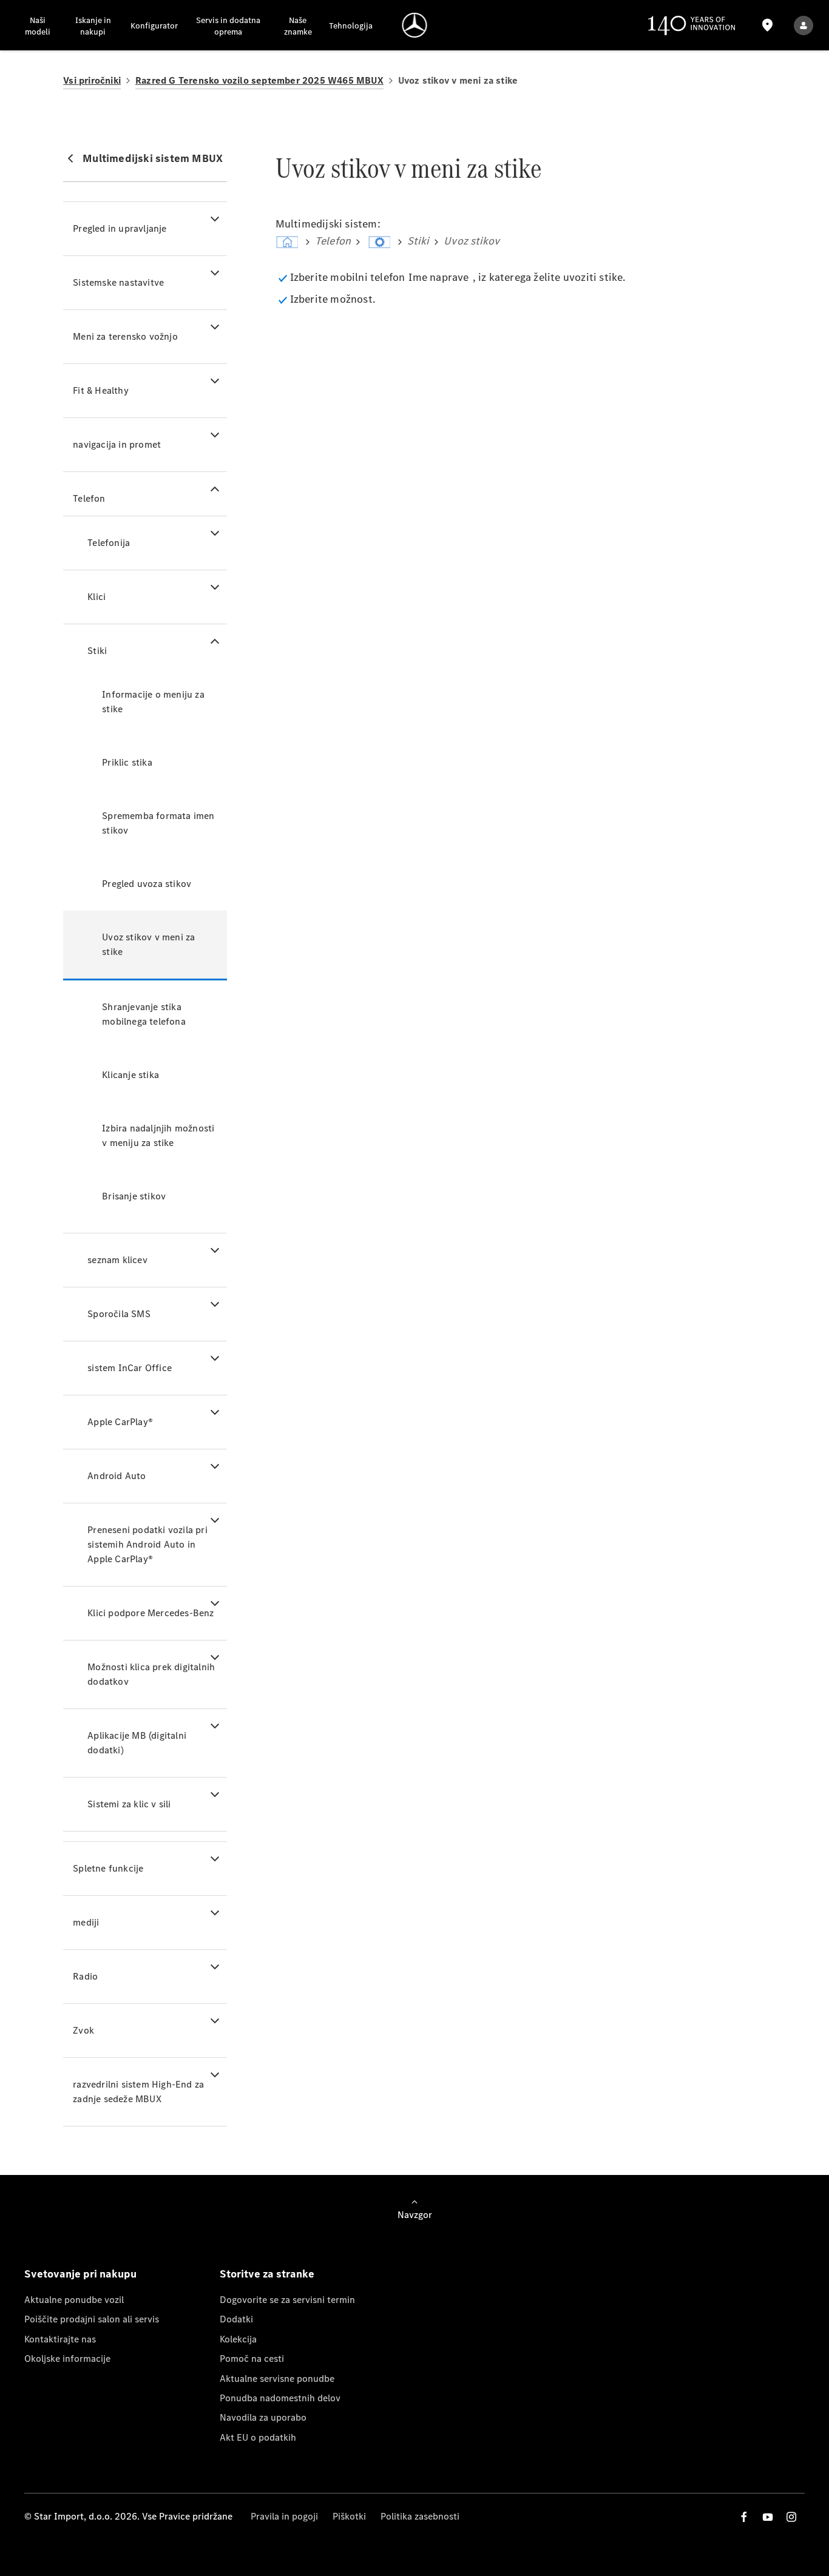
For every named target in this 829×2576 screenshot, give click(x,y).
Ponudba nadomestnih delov (280, 2398)
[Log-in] (804, 25)
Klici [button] (96, 597)
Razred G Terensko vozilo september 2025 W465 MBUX (259, 80)
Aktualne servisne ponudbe (277, 2379)
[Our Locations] (768, 25)
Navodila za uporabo (263, 2417)
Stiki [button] (97, 651)
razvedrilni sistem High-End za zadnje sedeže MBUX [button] (138, 2092)
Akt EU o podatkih (258, 2437)
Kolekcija (238, 2339)
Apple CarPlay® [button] (120, 1422)
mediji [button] (86, 1922)
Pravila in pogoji (284, 2516)
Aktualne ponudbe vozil (74, 2300)
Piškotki (349, 2516)
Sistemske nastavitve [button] (118, 282)
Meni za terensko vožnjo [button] (125, 336)
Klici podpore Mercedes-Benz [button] (151, 1613)
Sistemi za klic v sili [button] (129, 1804)
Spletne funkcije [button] (108, 1868)
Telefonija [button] (109, 543)
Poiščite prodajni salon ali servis (92, 2319)
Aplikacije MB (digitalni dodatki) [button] (137, 1743)
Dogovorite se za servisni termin (287, 2300)
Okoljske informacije (67, 2359)
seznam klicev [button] (117, 1260)
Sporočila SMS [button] (119, 1314)
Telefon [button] (89, 498)
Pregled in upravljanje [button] (120, 228)
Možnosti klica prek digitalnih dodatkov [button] (151, 1674)
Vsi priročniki (92, 80)
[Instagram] (791, 2517)
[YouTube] (768, 2517)
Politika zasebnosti (420, 2516)
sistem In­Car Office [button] (130, 1368)
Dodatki (236, 2319)
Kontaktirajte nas (60, 2339)
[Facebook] (744, 2517)
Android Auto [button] (117, 1476)
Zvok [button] (83, 2030)
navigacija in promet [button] (117, 444)
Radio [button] (85, 1976)
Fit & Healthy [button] (101, 390)
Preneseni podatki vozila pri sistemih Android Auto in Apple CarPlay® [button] (147, 1544)
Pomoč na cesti (252, 2359)
